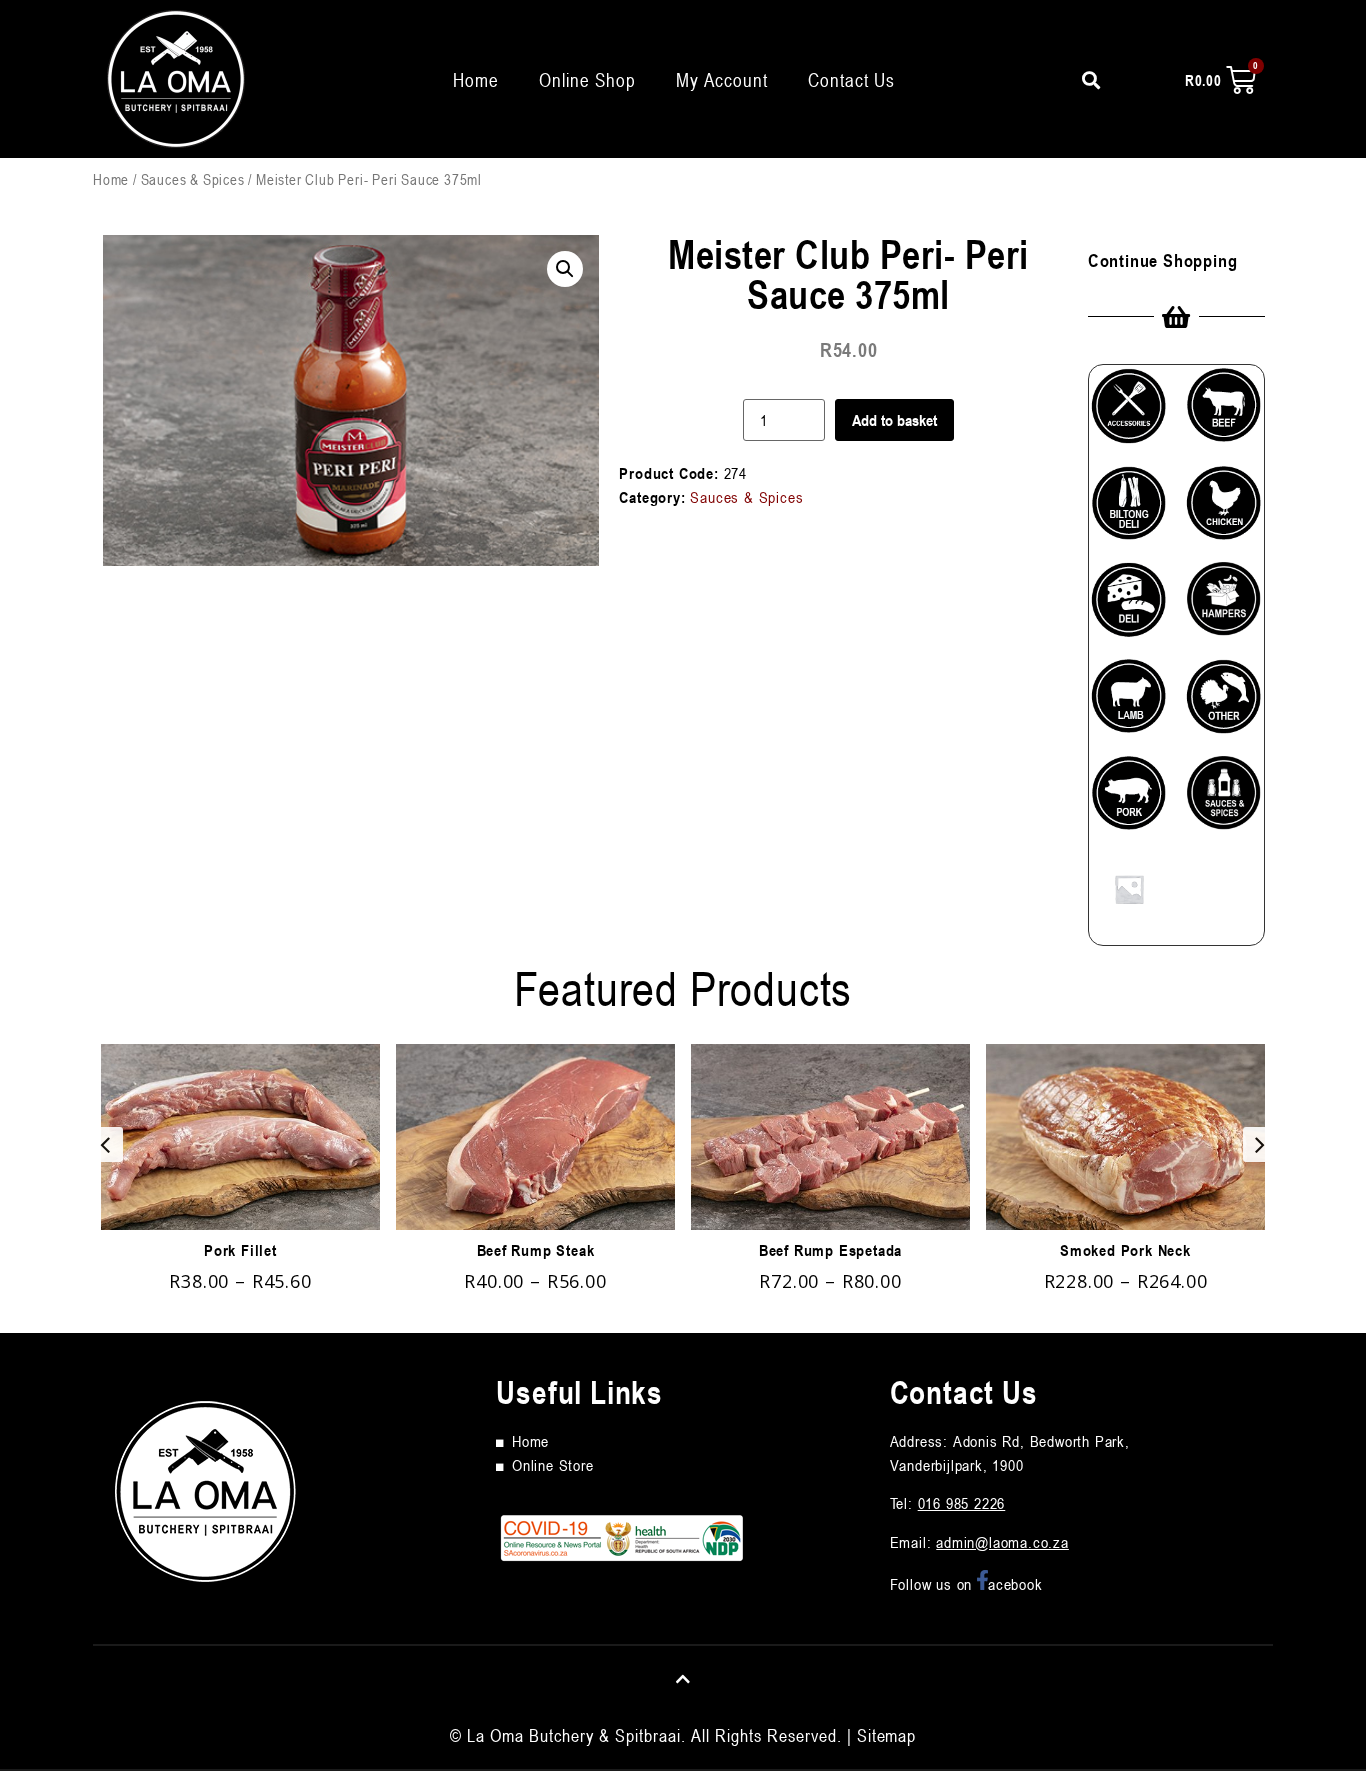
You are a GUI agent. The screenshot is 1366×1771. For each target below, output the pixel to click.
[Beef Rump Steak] (535, 1137)
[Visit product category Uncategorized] (1129, 897)
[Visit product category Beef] (1224, 413)
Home (476, 79)
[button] (565, 269)
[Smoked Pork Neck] (1125, 1137)
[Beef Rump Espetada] (830, 1137)
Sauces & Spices (193, 179)
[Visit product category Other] (1224, 704)
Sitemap (886, 1735)
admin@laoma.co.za (1002, 1542)
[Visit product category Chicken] (1224, 511)
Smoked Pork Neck (1125, 1250)
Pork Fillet (240, 1250)
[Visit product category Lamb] (1129, 704)
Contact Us (851, 79)
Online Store (553, 1465)
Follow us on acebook (966, 1584)
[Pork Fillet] (240, 1137)
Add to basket (894, 420)
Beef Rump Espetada (830, 1250)
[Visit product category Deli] (1129, 607)
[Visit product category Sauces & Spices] (1224, 801)
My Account (722, 79)
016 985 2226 (962, 1503)
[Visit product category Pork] (1129, 801)
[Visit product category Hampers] (1224, 607)
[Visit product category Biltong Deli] (1129, 511)
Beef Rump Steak (536, 1250)
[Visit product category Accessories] (1129, 413)
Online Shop (587, 79)
